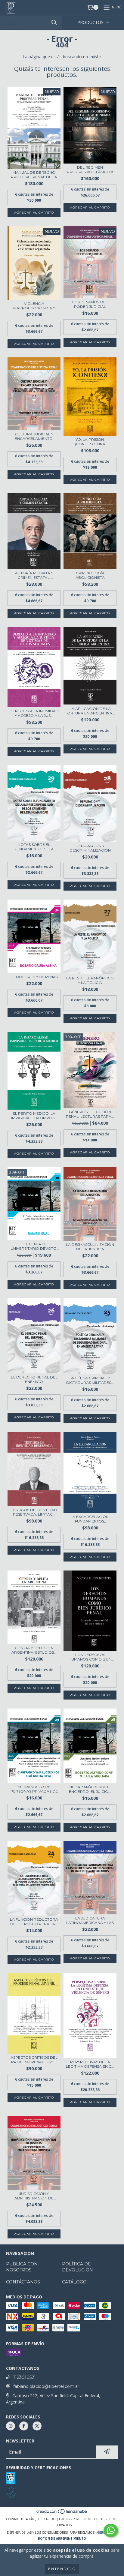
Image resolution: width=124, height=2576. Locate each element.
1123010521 (25, 2377)
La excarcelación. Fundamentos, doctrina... (90, 1519)
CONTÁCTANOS (23, 2282)
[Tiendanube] (62, 2513)
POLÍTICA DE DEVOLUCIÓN (77, 2267)
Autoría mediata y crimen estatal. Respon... (34, 575)
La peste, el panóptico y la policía (90, 980)
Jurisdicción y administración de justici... (34, 2196)
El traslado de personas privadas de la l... (34, 1789)
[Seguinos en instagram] (11, 2426)
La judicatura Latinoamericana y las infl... (90, 1920)
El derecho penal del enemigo (34, 1379)
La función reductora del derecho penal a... (34, 1922)
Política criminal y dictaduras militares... (90, 1380)
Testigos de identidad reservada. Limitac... (34, 1512)
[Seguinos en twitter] (37, 2426)
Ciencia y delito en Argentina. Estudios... (34, 1650)
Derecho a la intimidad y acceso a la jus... (34, 713)
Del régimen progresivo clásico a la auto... (90, 170)
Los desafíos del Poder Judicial (90, 304)
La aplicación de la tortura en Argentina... (90, 711)
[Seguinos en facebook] (24, 2426)
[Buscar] (54, 23)
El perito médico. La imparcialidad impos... (34, 1116)
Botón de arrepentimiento (62, 2538)
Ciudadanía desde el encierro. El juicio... (90, 1789)
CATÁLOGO (74, 2282)
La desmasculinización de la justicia (90, 1247)
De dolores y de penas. (34, 977)
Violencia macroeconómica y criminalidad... (34, 306)
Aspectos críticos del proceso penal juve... (34, 2060)
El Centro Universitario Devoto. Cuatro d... (34, 1246)
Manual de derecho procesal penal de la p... (34, 175)
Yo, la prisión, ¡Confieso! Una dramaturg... (90, 442)
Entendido (62, 2569)
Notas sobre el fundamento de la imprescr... (34, 847)
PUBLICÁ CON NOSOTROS (22, 2267)
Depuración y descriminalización (90, 848)
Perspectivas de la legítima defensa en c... (90, 2064)
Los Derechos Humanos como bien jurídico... (90, 1657)
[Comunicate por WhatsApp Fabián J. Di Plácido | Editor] (111, 2530)
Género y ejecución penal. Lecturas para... (90, 1114)
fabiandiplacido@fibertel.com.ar (46, 2386)
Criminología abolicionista (90, 575)
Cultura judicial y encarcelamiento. (34, 436)
